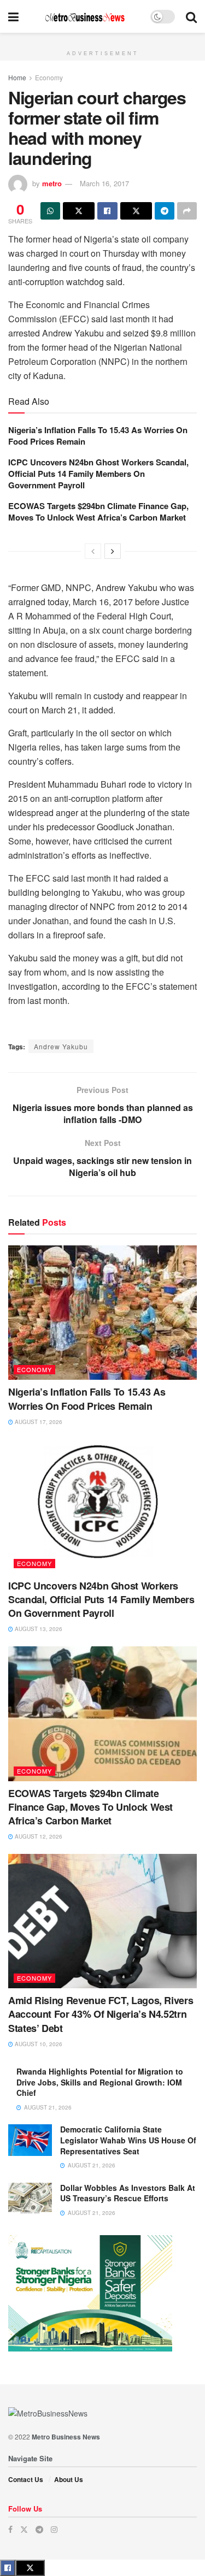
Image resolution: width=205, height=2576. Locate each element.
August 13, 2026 (38, 1629)
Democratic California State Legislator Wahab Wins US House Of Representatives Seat (128, 2140)
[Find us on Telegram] (39, 2529)
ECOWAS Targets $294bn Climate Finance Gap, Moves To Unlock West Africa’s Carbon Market (98, 512)
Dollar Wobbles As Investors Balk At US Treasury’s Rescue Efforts (128, 2193)
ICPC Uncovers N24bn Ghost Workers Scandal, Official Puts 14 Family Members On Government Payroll (98, 474)
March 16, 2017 (104, 183)
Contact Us (26, 2479)
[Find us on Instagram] (54, 2529)
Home (17, 77)
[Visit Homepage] (85, 17)
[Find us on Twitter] (24, 2529)
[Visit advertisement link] (102, 39)
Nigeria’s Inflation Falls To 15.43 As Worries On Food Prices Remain (98, 436)
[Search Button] (191, 16)
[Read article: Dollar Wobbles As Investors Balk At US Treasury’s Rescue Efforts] (30, 2198)
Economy (49, 77)
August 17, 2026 (38, 1422)
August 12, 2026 (38, 1836)
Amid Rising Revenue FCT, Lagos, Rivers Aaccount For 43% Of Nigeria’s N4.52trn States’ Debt (101, 2014)
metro (52, 183)
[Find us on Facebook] (10, 2529)
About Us (69, 2479)
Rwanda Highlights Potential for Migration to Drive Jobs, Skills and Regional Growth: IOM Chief (100, 2082)
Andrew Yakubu (61, 1046)
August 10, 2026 (38, 2044)
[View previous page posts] (93, 551)
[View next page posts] (113, 551)
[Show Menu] (13, 16)
